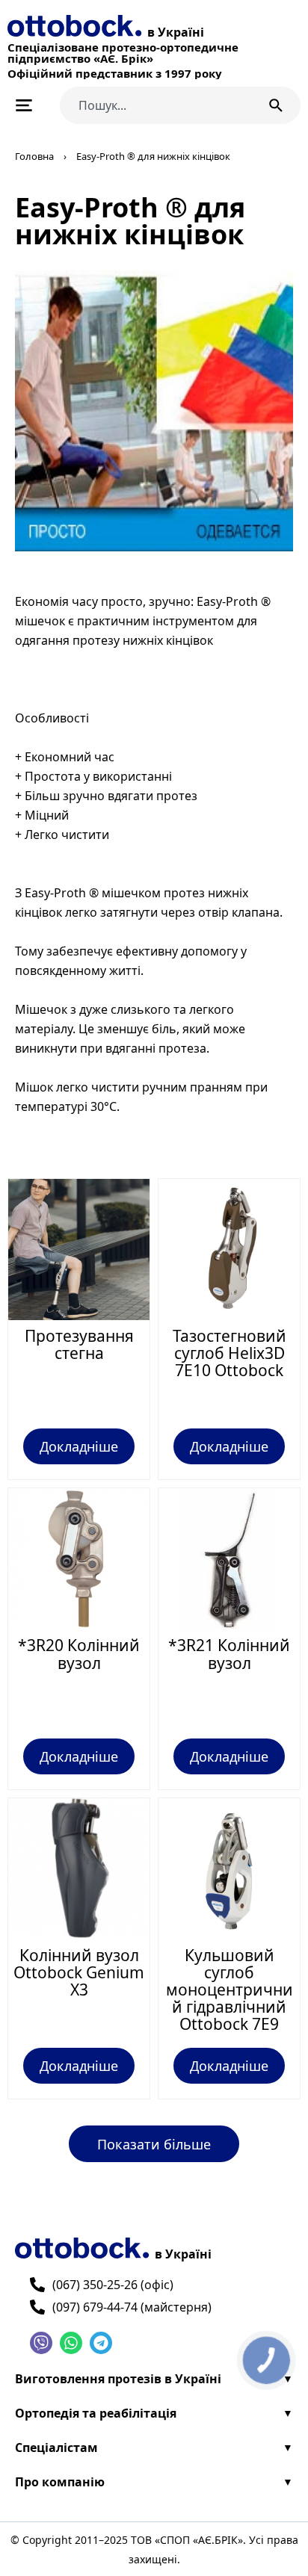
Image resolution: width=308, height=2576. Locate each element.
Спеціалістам (56, 2447)
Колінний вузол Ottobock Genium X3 (79, 1972)
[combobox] (156, 105)
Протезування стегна (79, 1344)
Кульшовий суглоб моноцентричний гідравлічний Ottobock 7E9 (230, 1990)
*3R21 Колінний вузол (229, 1654)
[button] (154, 2144)
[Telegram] (101, 2343)
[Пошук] (279, 105)
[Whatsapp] (71, 2343)
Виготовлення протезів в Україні (118, 2379)
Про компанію (60, 2482)
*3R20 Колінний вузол (79, 1654)
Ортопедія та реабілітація (96, 2413)
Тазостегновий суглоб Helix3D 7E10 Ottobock (230, 1353)
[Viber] (41, 2343)
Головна (34, 156)
